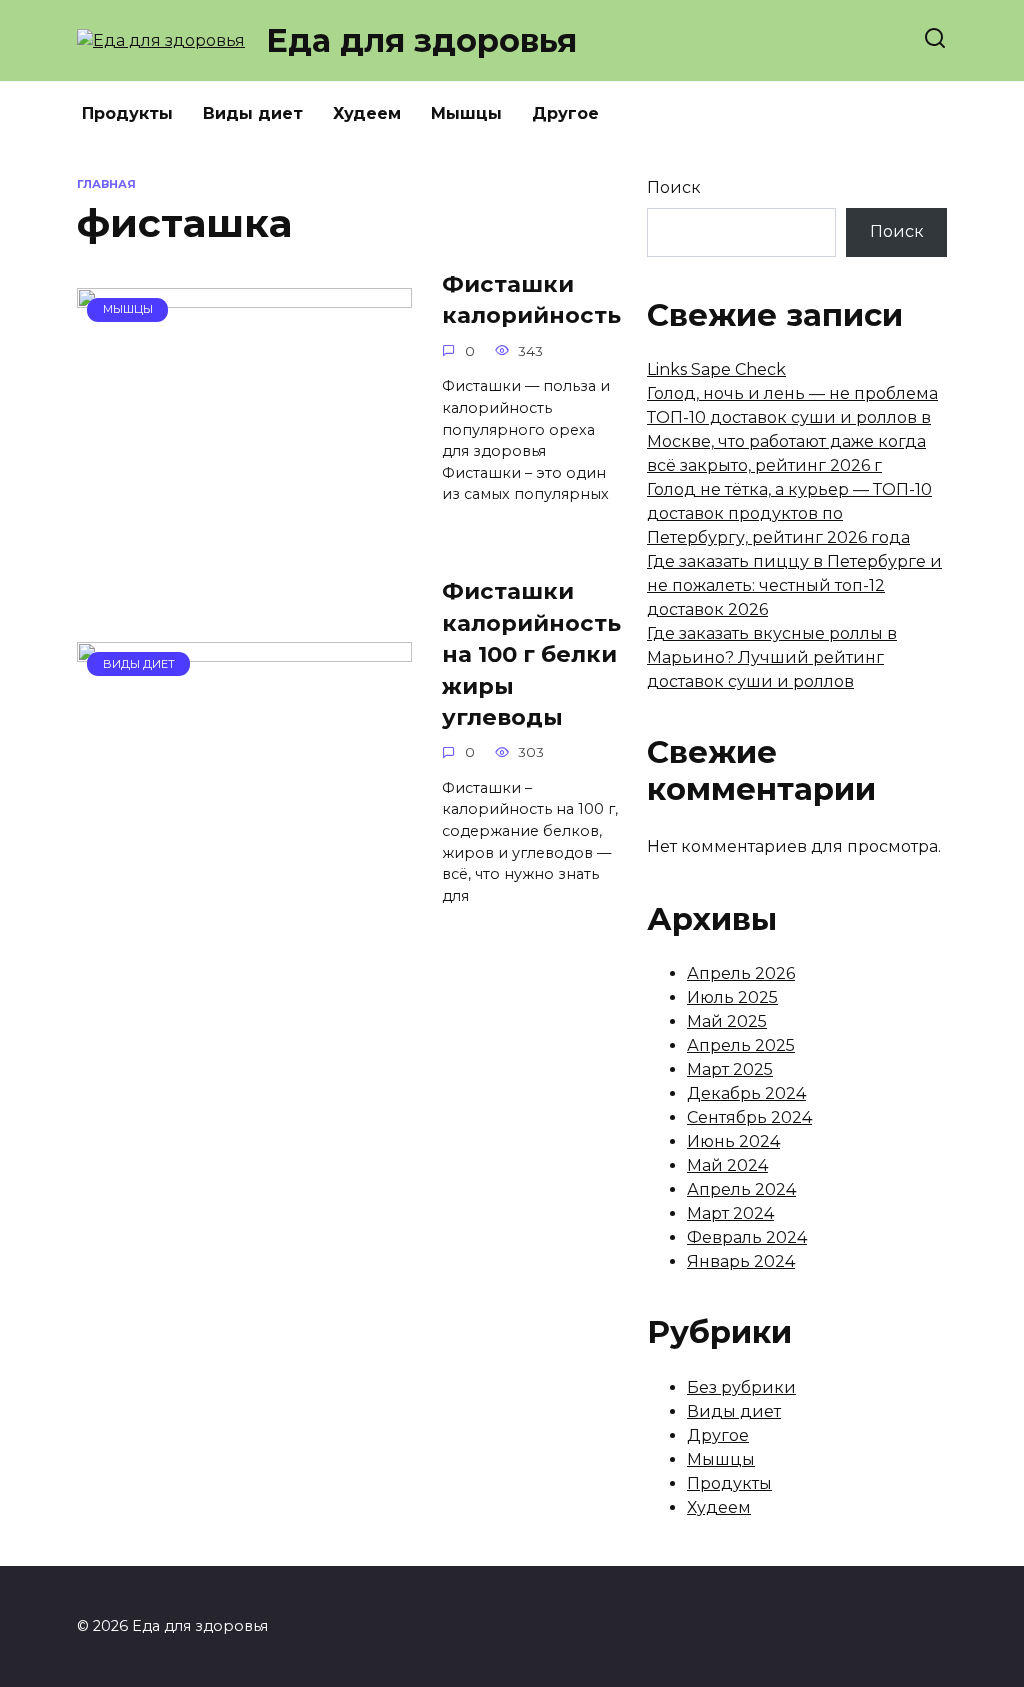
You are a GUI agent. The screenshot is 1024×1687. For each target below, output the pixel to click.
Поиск (674, 187)
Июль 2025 (732, 997)
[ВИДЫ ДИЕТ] (244, 849)
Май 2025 (727, 1021)
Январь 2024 (741, 1261)
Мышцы (466, 113)
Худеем (367, 113)
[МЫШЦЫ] (244, 495)
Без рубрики (741, 1387)
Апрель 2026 (741, 973)
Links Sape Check (716, 369)
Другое (565, 113)
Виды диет (253, 113)
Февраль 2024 (747, 1237)
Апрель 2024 (741, 1189)
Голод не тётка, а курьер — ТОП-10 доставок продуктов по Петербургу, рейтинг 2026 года (789, 513)
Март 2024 (730, 1213)
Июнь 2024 (733, 1141)
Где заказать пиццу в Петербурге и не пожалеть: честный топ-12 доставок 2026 (794, 585)
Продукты (127, 113)
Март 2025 (730, 1069)
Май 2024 (727, 1165)
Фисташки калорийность (531, 299)
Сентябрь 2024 (749, 1117)
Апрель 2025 (741, 1045)
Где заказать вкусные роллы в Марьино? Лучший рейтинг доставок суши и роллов (772, 657)
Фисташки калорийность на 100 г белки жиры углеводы (531, 654)
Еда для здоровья (421, 40)
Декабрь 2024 (746, 1093)
